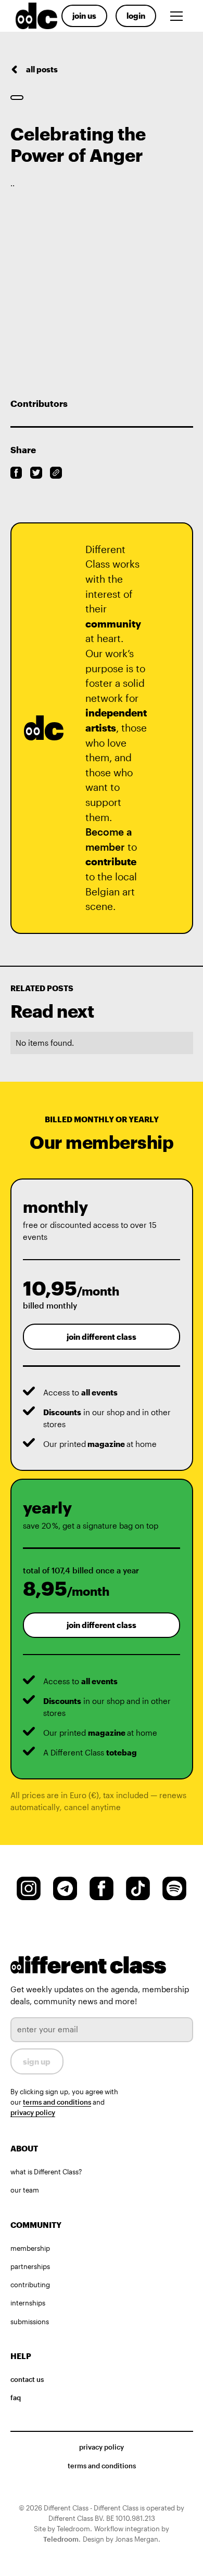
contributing (30, 2285)
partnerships (30, 2266)
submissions (30, 2322)
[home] (34, 16)
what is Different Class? (46, 2172)
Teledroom (61, 2539)
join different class (102, 1337)
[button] (179, 16)
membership (30, 2248)
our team (25, 2190)
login (136, 16)
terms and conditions (57, 2102)
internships (28, 2303)
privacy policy (33, 2112)
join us (84, 16)
